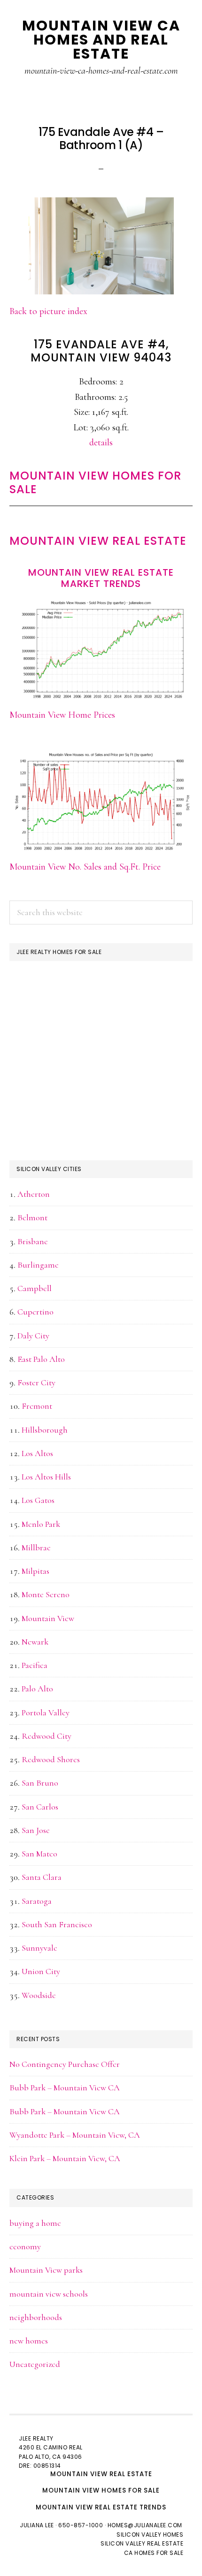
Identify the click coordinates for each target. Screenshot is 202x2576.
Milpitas (35, 1571)
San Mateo (39, 1854)
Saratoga (37, 1901)
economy (25, 2246)
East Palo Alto (41, 1359)
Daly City (33, 1336)
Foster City (36, 1382)
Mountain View (48, 1618)
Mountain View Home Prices (62, 715)
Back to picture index (48, 311)
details (101, 443)
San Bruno (40, 1783)
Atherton (34, 1194)
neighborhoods (36, 2317)
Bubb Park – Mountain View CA (65, 2088)
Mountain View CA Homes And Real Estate (101, 40)
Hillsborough (45, 1430)
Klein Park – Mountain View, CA (65, 2158)
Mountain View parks (46, 2270)
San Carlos (40, 1807)
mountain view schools (49, 2294)
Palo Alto (37, 1689)
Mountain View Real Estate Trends (101, 2507)
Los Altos (37, 1453)
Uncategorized (35, 2364)
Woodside (39, 1995)
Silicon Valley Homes (150, 2535)
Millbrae (36, 1547)
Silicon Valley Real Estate (142, 2543)
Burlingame (38, 1265)
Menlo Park (41, 1524)
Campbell (35, 1288)
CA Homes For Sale (154, 2553)
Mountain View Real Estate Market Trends (101, 578)
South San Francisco (57, 1924)
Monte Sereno (46, 1594)
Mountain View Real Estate (98, 541)
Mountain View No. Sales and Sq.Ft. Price (85, 867)
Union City (41, 1971)
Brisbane (33, 1241)
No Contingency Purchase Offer (65, 2064)
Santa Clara (42, 1877)
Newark (35, 1642)
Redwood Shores (51, 1759)
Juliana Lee (37, 2525)
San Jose (36, 1830)
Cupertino (35, 1312)
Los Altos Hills (46, 1477)
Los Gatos (38, 1500)
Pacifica (35, 1665)
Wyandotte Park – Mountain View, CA (75, 2135)
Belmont (32, 1217)
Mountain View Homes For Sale (95, 482)
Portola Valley (46, 1712)
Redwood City (47, 1736)
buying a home (35, 2223)
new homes (29, 2341)
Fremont (37, 1406)
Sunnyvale (39, 1948)
